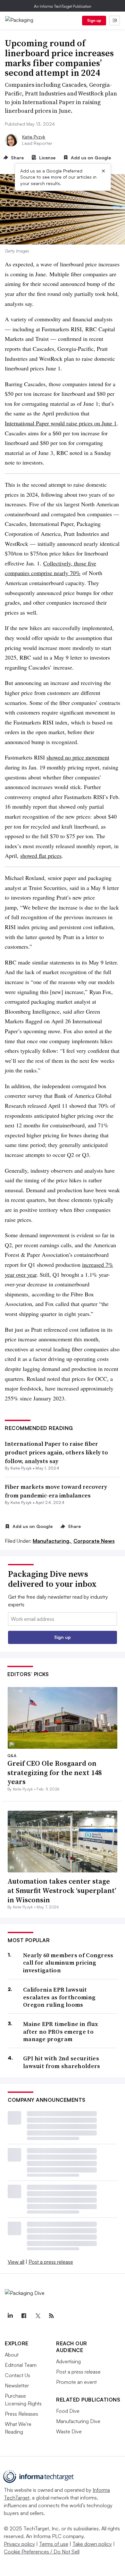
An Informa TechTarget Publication (63, 6)
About (12, 2355)
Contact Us (17, 2375)
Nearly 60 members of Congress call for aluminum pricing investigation (68, 1963)
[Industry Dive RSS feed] (51, 2316)
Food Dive (68, 2411)
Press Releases (21, 2414)
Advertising (68, 2361)
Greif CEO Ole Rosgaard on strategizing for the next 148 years (54, 1772)
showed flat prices (41, 856)
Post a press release (51, 2262)
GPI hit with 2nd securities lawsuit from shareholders (62, 2062)
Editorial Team (21, 2365)
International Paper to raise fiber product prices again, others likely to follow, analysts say (56, 1452)
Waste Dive (69, 2431)
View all (16, 2262)
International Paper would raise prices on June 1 (61, 423)
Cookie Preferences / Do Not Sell (42, 2552)
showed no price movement (78, 757)
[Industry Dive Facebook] (24, 2316)
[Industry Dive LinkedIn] (10, 2316)
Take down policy (92, 2544)
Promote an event (76, 2382)
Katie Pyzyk (34, 137)
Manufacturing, (52, 1541)
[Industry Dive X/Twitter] (37, 2316)
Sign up (94, 20)
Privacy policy (19, 2544)
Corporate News (94, 1541)
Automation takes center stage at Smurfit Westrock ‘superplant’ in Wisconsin (62, 1890)
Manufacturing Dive (78, 2421)
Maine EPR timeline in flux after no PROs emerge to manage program (61, 2031)
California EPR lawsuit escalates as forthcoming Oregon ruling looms (59, 1997)
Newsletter (17, 2385)
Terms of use (54, 2544)
